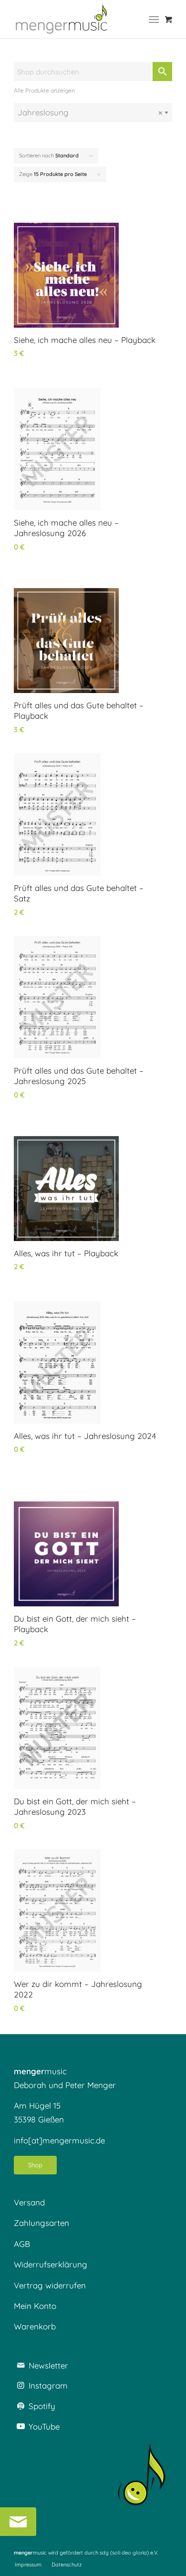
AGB (22, 2244)
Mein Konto (35, 2306)
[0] (169, 19)
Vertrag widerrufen (50, 2285)
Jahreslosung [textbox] (90, 112)
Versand (29, 2202)
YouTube (44, 2426)
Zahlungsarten (41, 2223)
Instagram (48, 2385)
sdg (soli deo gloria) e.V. (129, 2553)
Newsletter (48, 2365)
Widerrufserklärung (51, 2264)
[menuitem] (156, 19)
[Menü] (154, 19)
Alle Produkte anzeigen (44, 90)
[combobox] (93, 113)
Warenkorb (35, 2326)
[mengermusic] (62, 19)
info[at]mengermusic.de (59, 2140)
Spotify (42, 2406)
